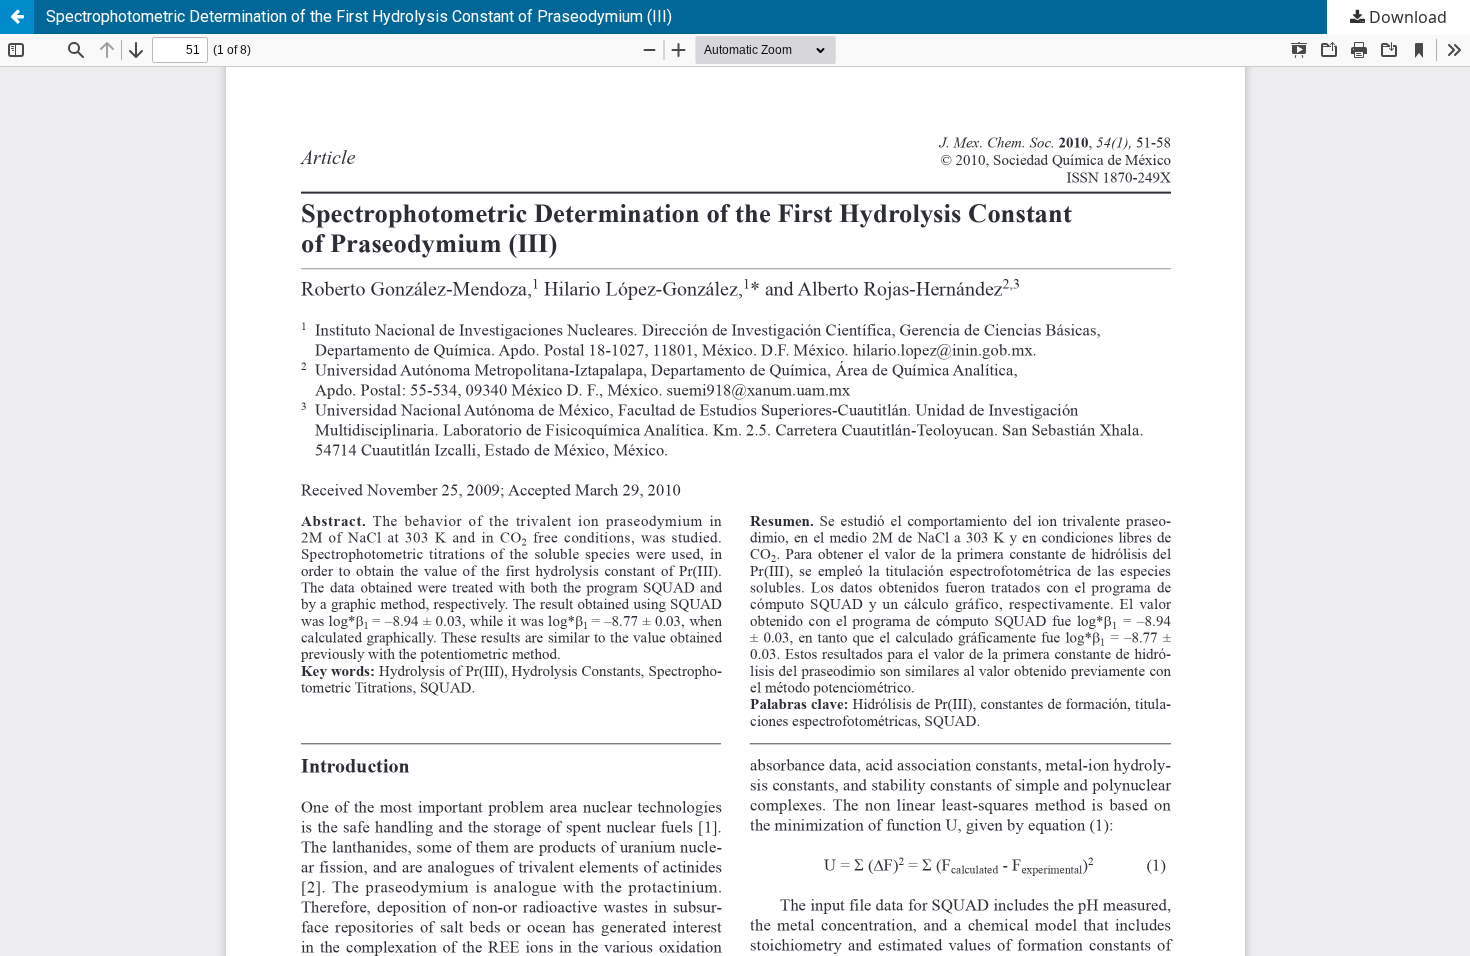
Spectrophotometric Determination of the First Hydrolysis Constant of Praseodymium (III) (359, 16)
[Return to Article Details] (17, 17)
